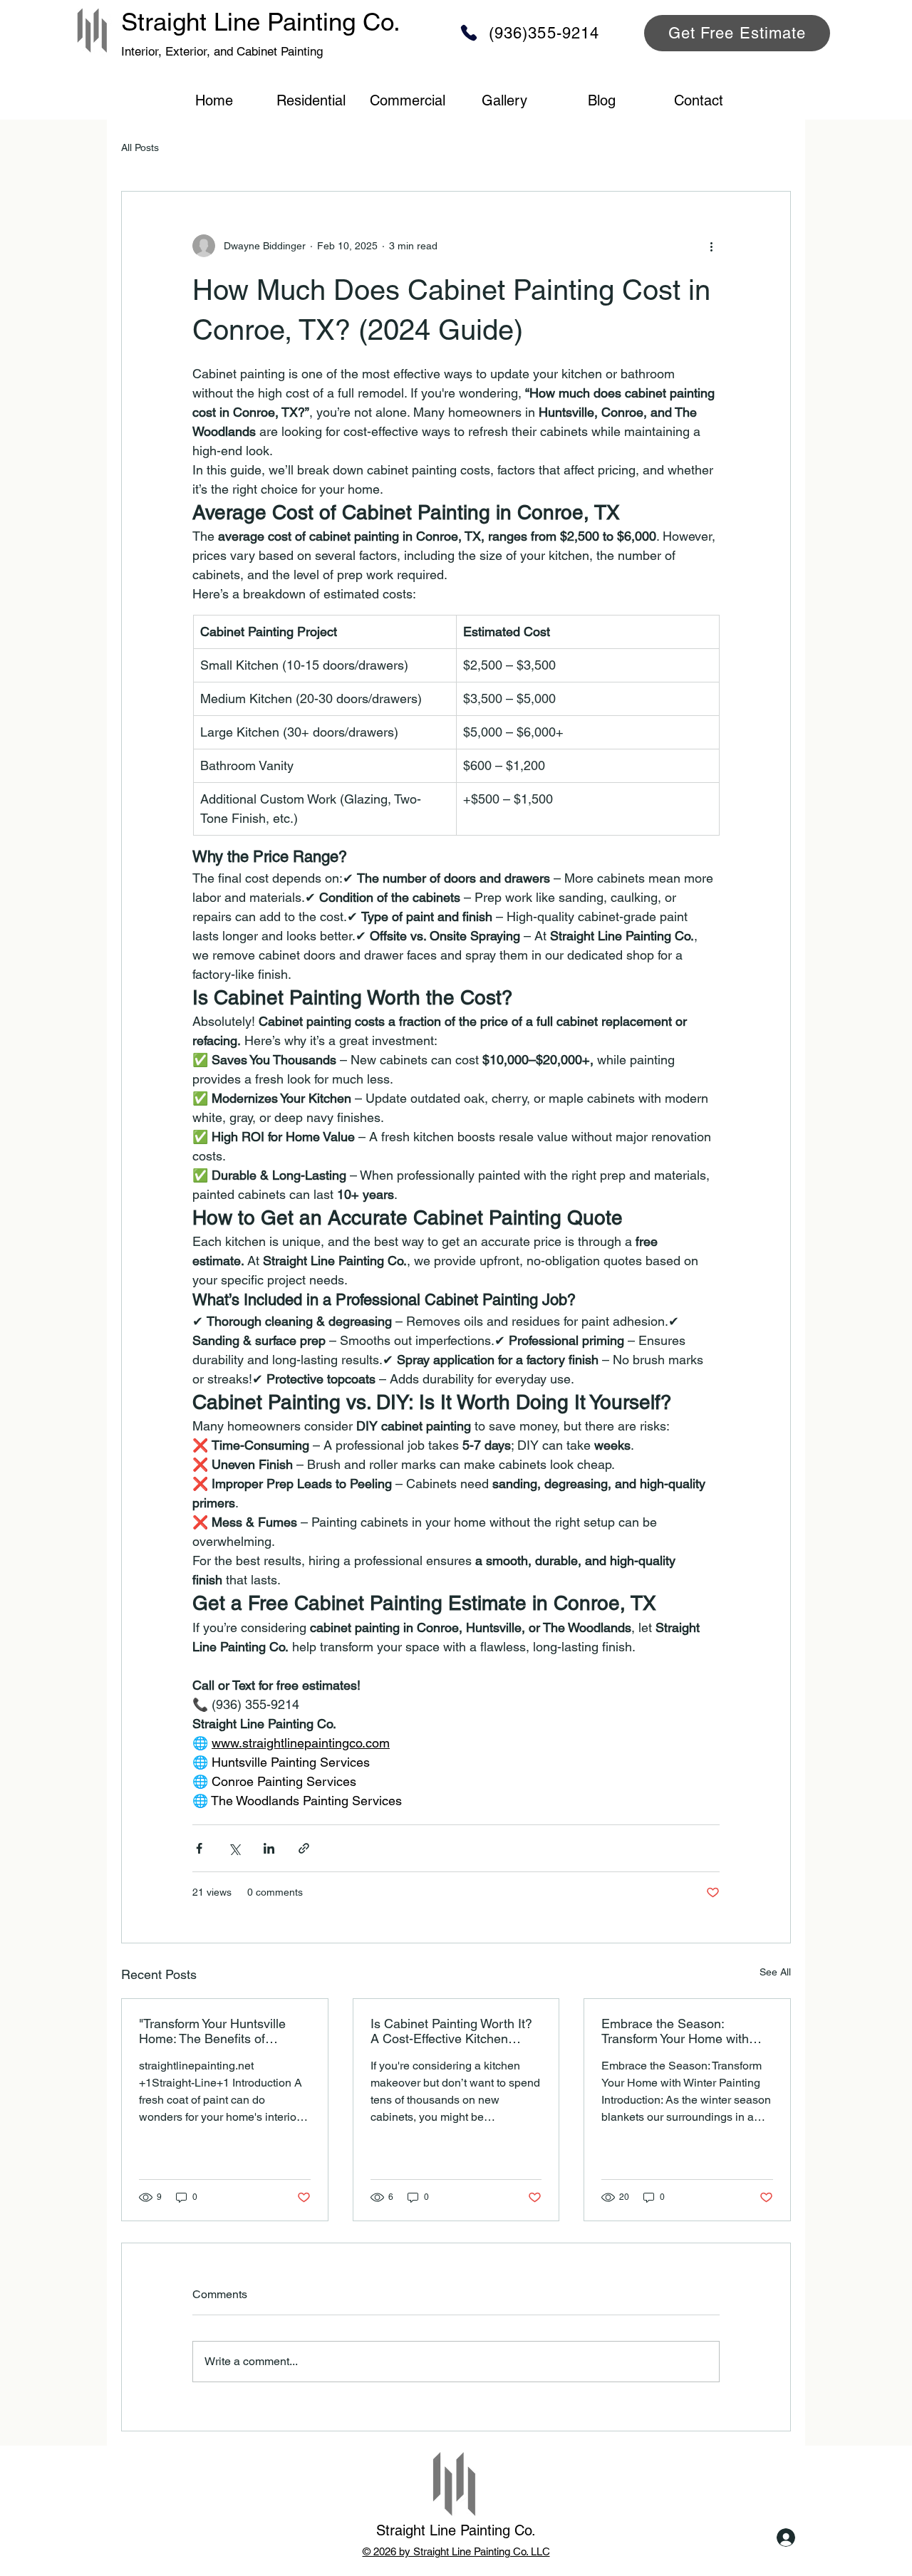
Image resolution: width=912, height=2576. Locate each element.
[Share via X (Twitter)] (234, 1848)
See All (775, 1972)
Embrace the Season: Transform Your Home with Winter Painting (675, 2031)
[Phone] (469, 33)
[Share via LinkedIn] (269, 1848)
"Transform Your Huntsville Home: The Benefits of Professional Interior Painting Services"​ (220, 2031)
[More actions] (711, 246)
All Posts (140, 147)
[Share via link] (304, 1848)
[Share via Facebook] (199, 1848)
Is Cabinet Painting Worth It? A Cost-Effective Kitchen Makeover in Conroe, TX (451, 2031)
